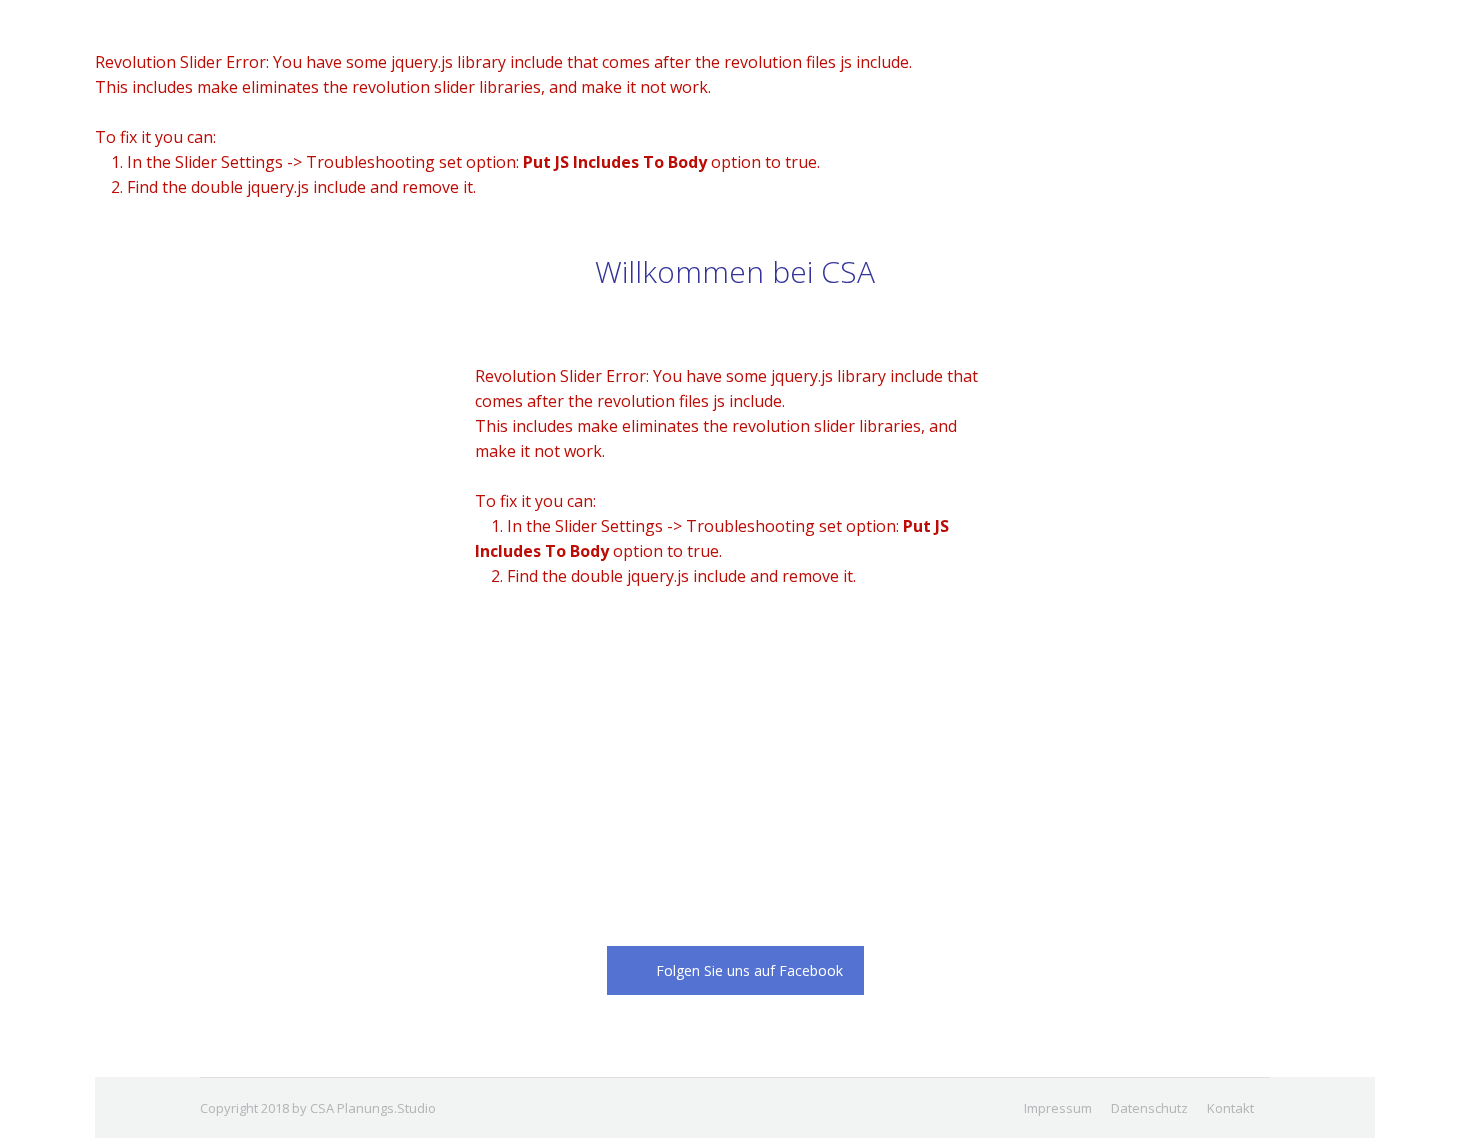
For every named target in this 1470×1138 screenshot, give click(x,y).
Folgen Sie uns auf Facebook (749, 970)
